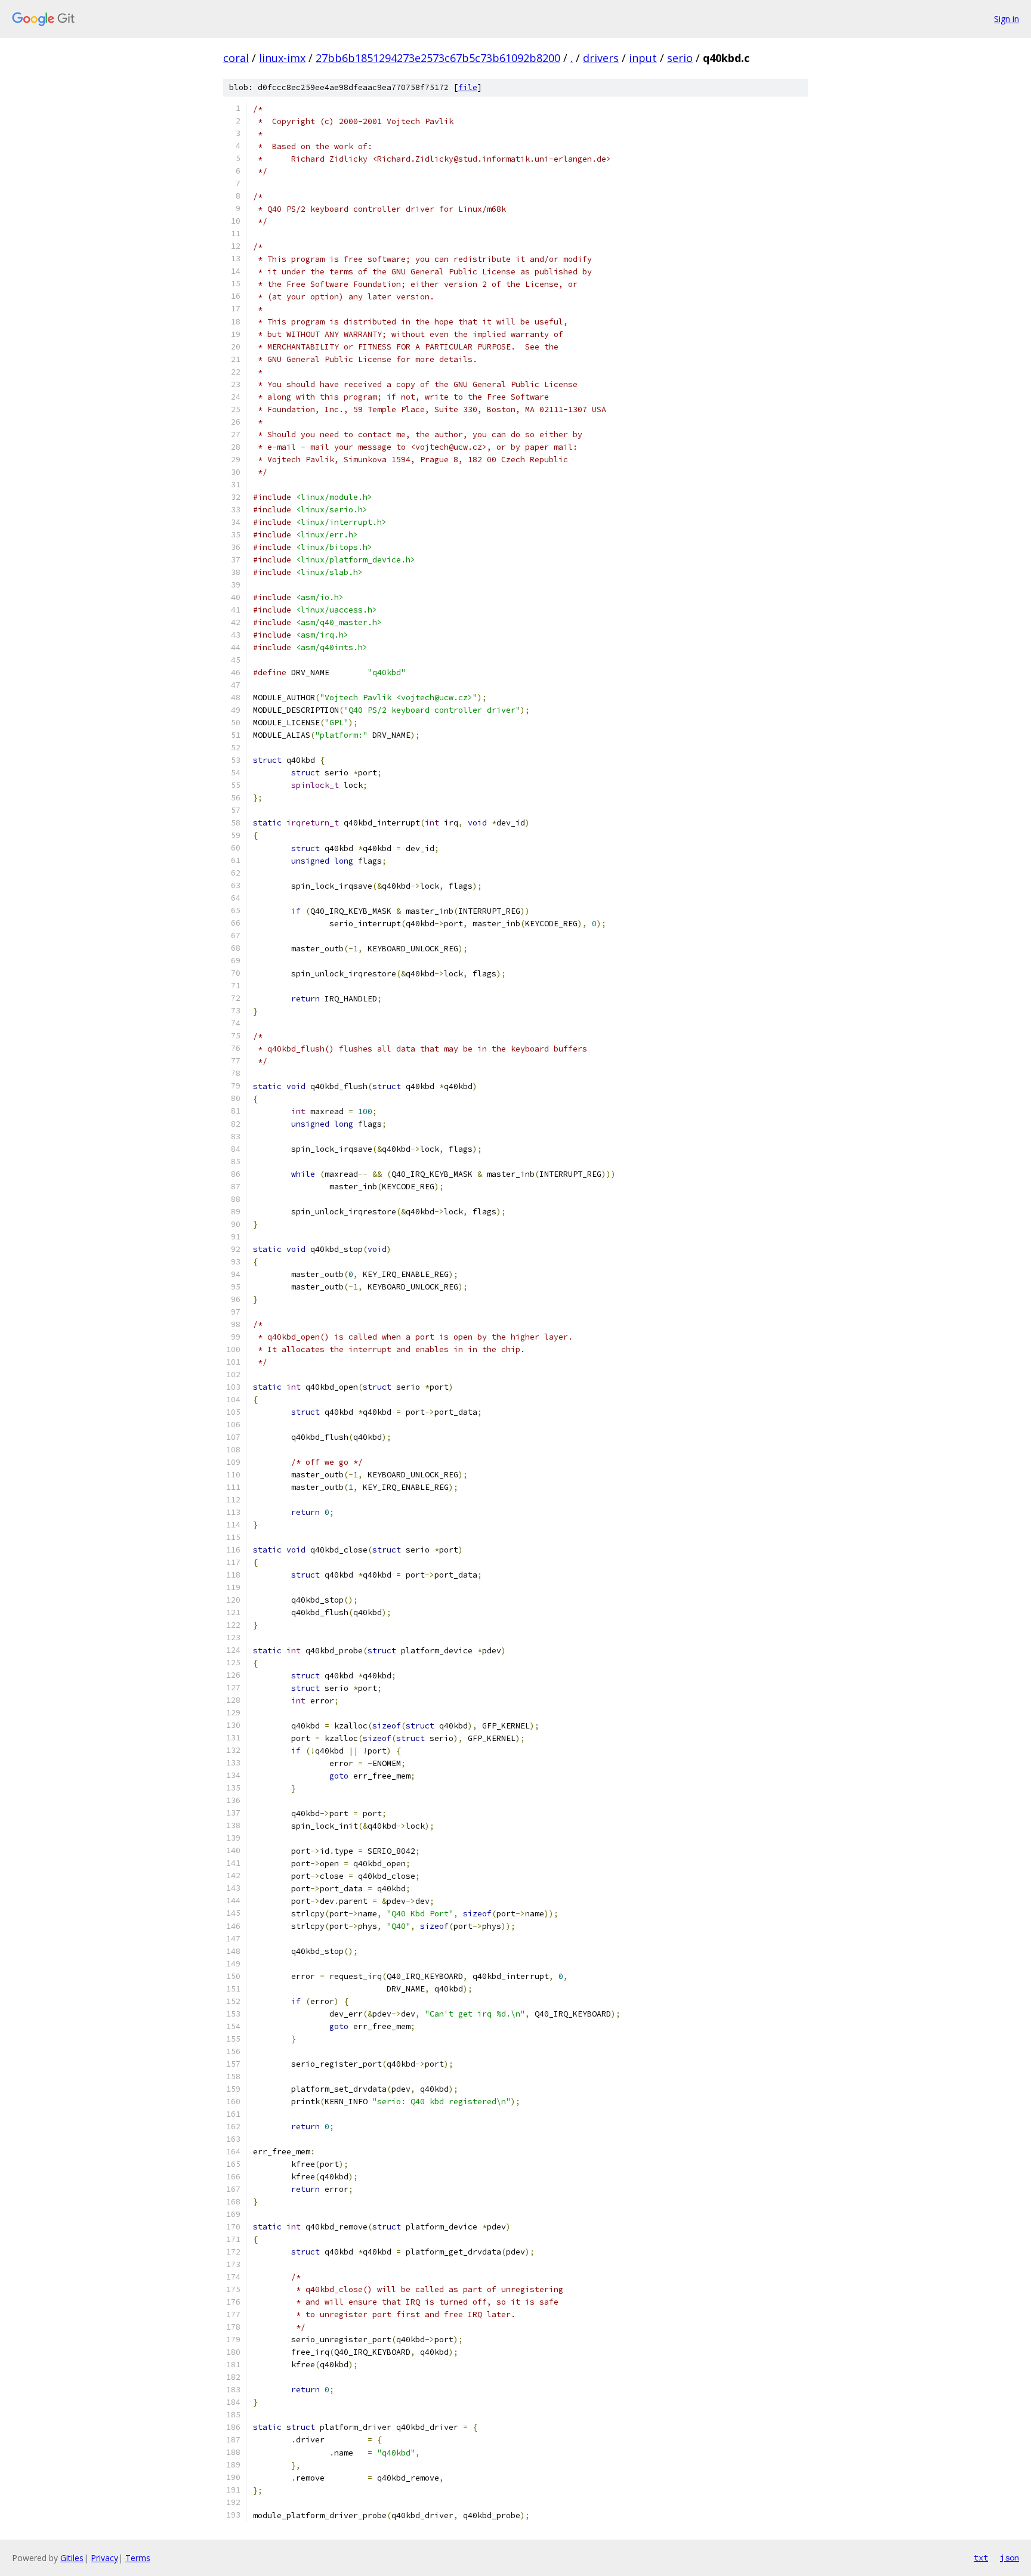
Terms (138, 2558)
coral (236, 58)
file (468, 87)
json (1010, 2558)
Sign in (1007, 19)
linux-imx (282, 58)
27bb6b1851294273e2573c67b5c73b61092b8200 (438, 58)
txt (981, 2558)
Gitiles (72, 2558)
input (643, 58)
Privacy (104, 2558)
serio (680, 58)
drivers (601, 58)
